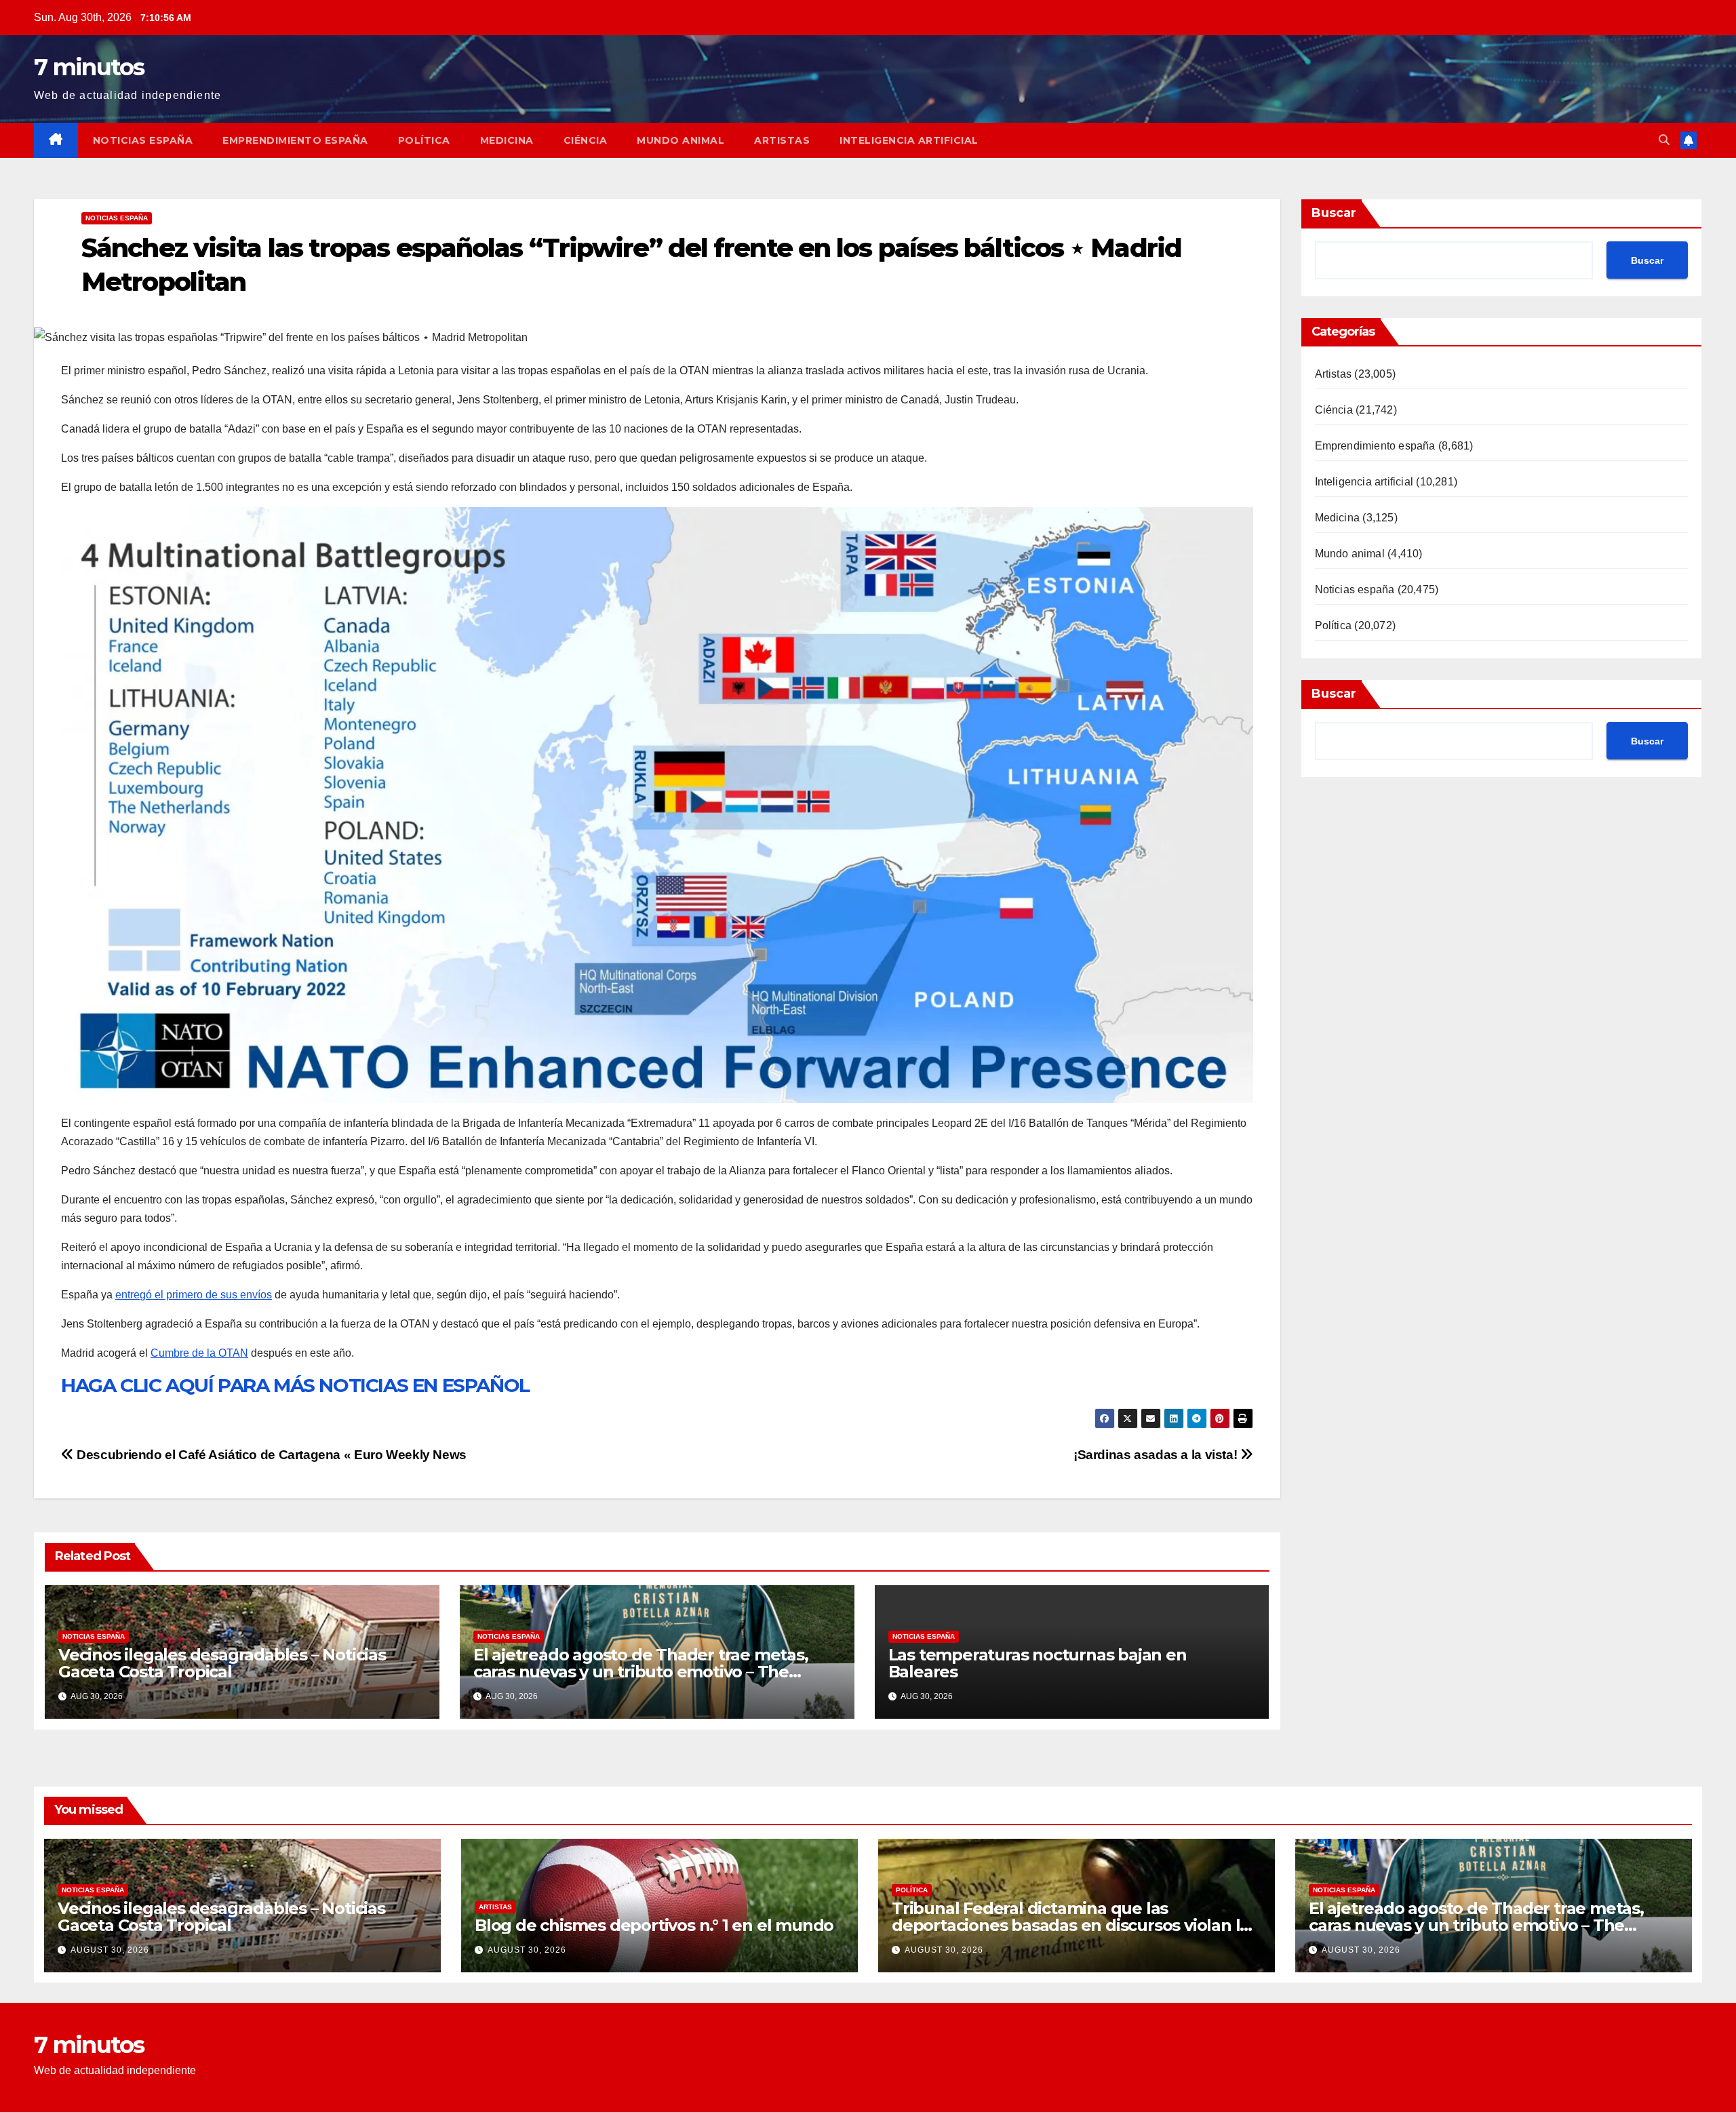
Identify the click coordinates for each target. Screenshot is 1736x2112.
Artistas (782, 140)
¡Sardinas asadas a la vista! (1157, 1455)
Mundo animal (680, 140)
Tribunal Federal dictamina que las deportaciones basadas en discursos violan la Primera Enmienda (1070, 1925)
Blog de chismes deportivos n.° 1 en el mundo (654, 1925)
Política (424, 140)
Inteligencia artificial (909, 140)
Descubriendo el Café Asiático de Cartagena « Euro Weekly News (270, 1455)
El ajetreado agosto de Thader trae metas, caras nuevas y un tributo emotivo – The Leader (641, 1672)
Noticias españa (143, 140)
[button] (1664, 140)
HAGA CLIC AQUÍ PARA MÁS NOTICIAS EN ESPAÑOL (295, 1385)
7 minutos (89, 67)
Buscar (1334, 213)
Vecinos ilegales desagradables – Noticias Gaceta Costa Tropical (222, 1663)
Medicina (507, 140)
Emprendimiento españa (295, 140)
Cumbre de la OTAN (199, 1353)
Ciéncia (586, 140)
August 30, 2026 (110, 1950)
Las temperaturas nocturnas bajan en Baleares (1038, 1663)
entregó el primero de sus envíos (194, 1295)
